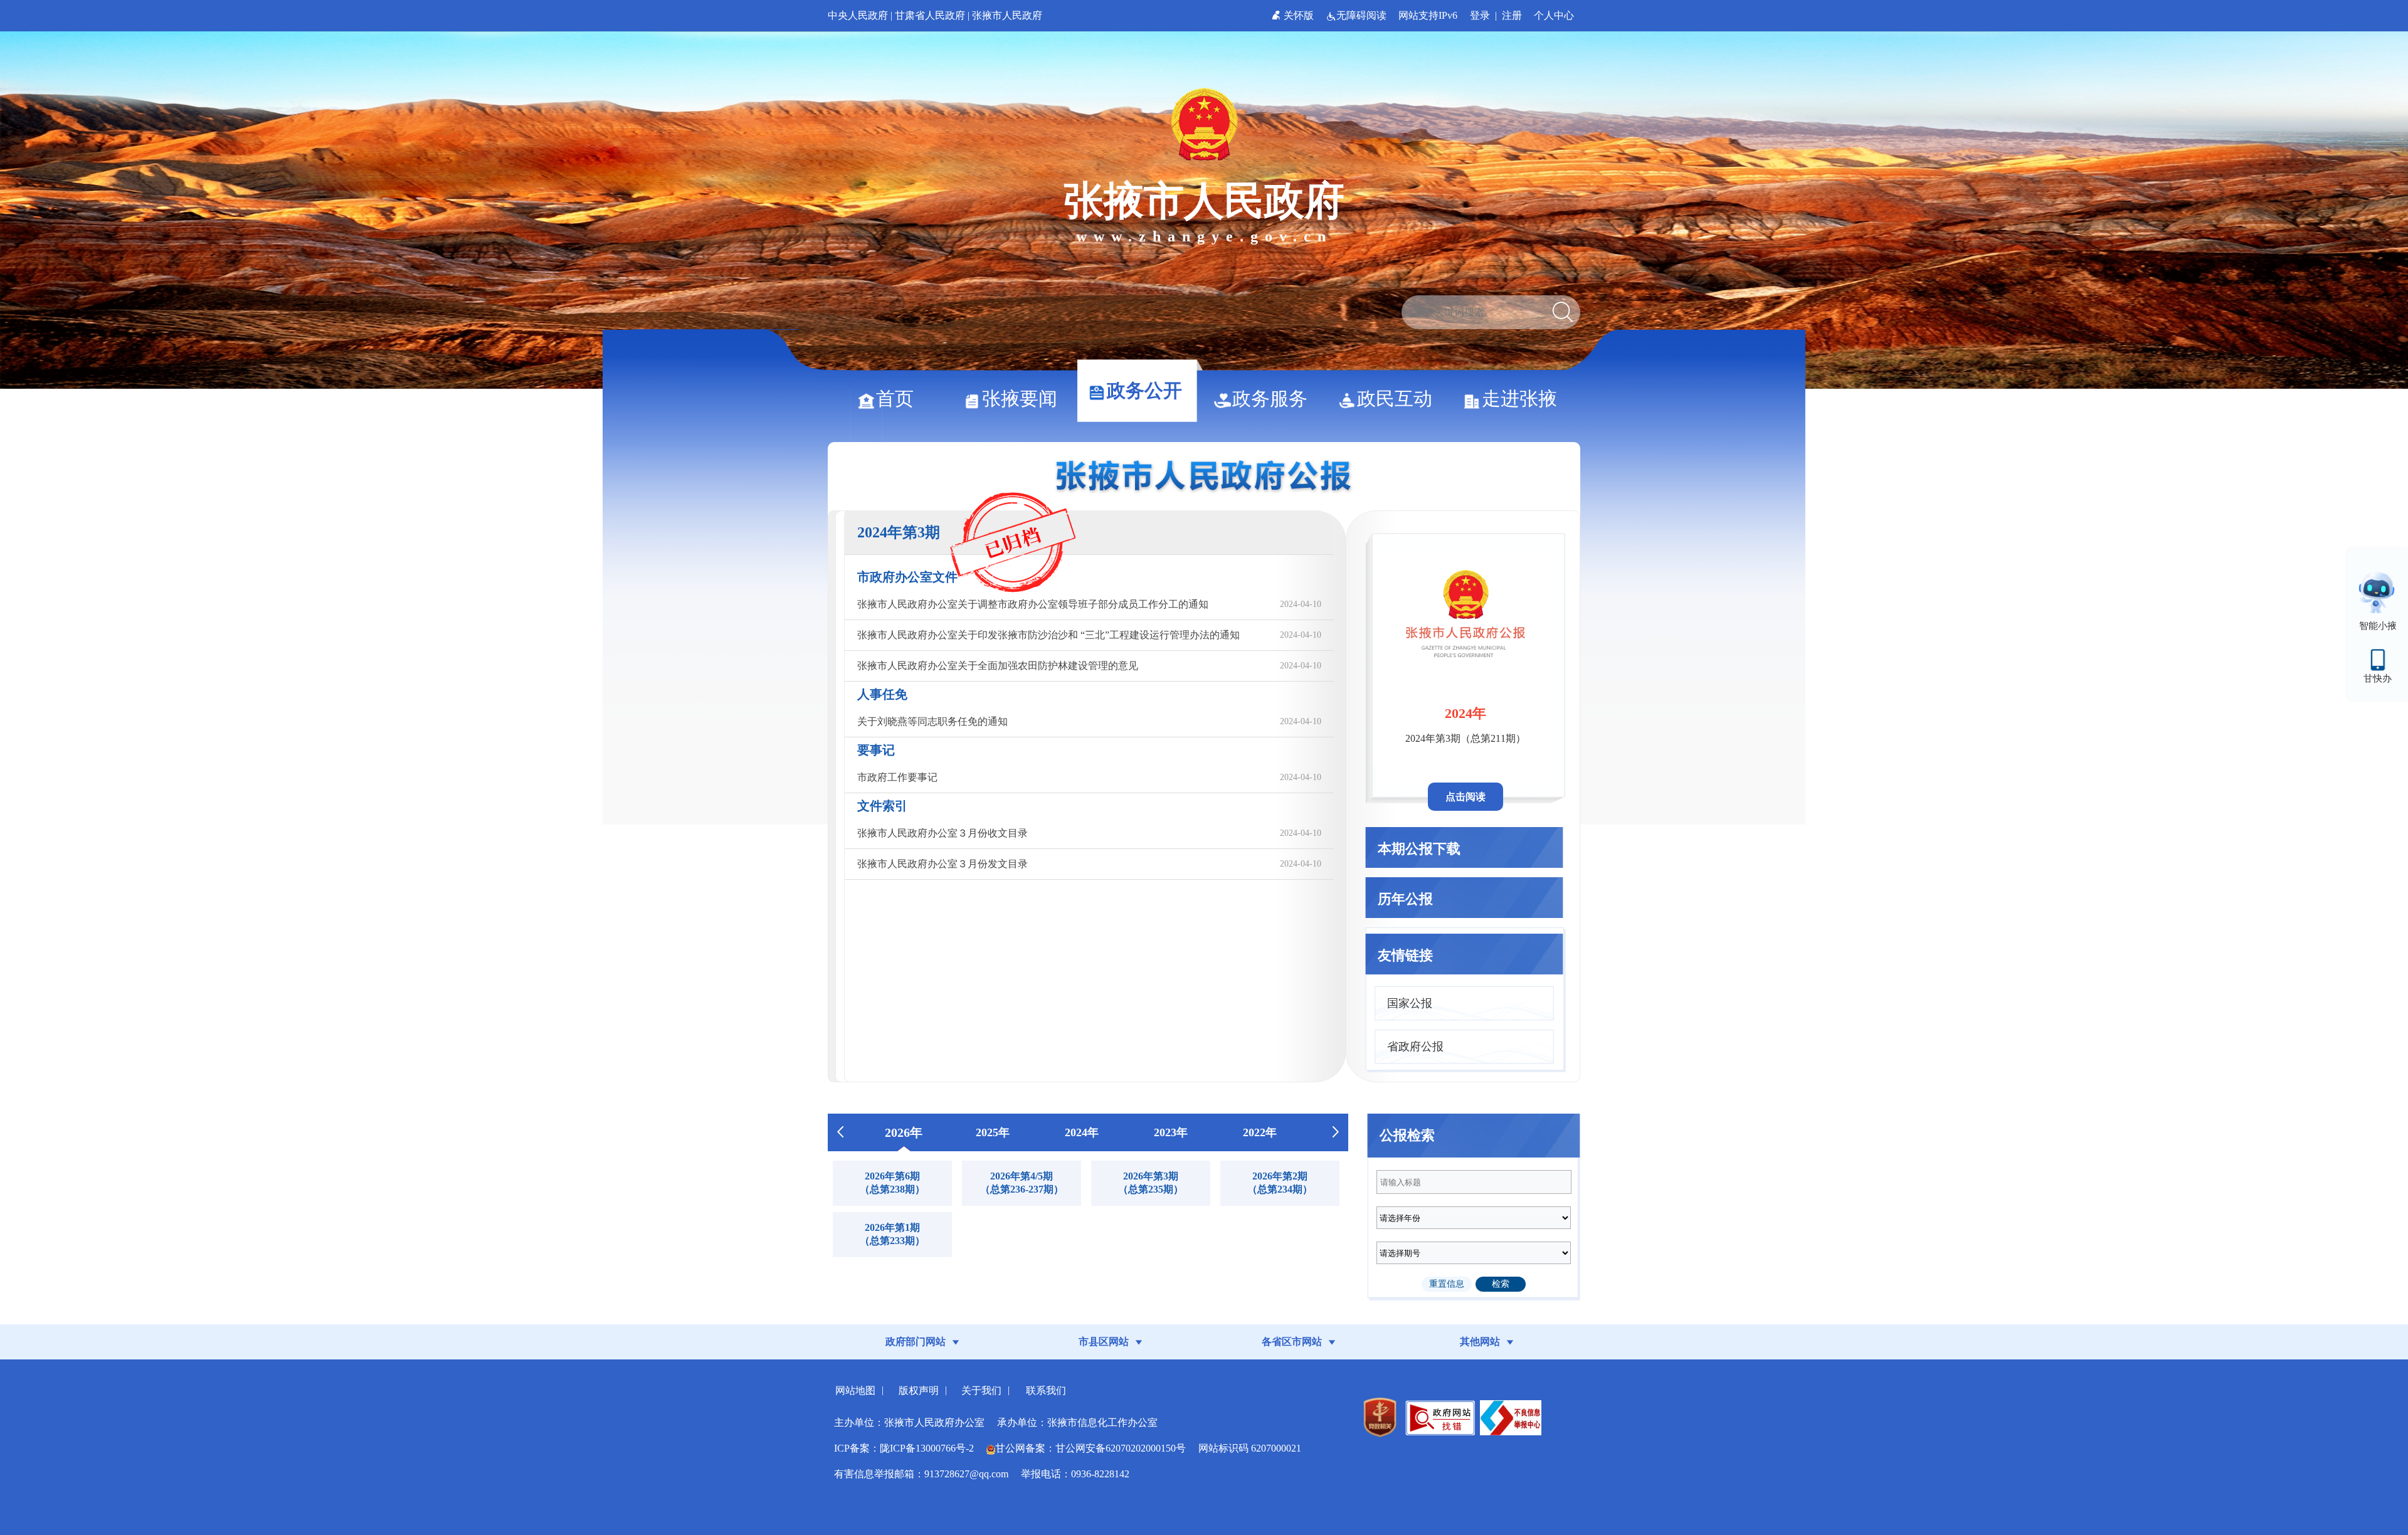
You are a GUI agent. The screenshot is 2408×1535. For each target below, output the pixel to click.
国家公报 (1410, 1003)
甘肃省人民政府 (930, 15)
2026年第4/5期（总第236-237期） (1022, 1183)
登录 (1480, 15)
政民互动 (1395, 398)
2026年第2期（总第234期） (1280, 1183)
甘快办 (2378, 678)
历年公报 (1405, 899)
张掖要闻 (1020, 398)
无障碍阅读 (1363, 15)
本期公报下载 (1419, 849)
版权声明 (919, 1390)
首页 (895, 398)
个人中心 (1554, 15)
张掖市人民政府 (1007, 15)
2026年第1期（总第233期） (892, 1234)
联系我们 (1046, 1390)
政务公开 (1144, 390)
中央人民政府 (858, 15)
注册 (1512, 15)
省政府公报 (1415, 1047)
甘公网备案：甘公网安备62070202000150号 (1090, 1448)
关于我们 (981, 1390)
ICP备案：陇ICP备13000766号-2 (904, 1448)
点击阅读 (1465, 797)
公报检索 (1407, 1135)
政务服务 (1270, 398)
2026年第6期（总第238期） (892, 1183)
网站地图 (855, 1390)
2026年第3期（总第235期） (1151, 1183)
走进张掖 (1519, 398)
